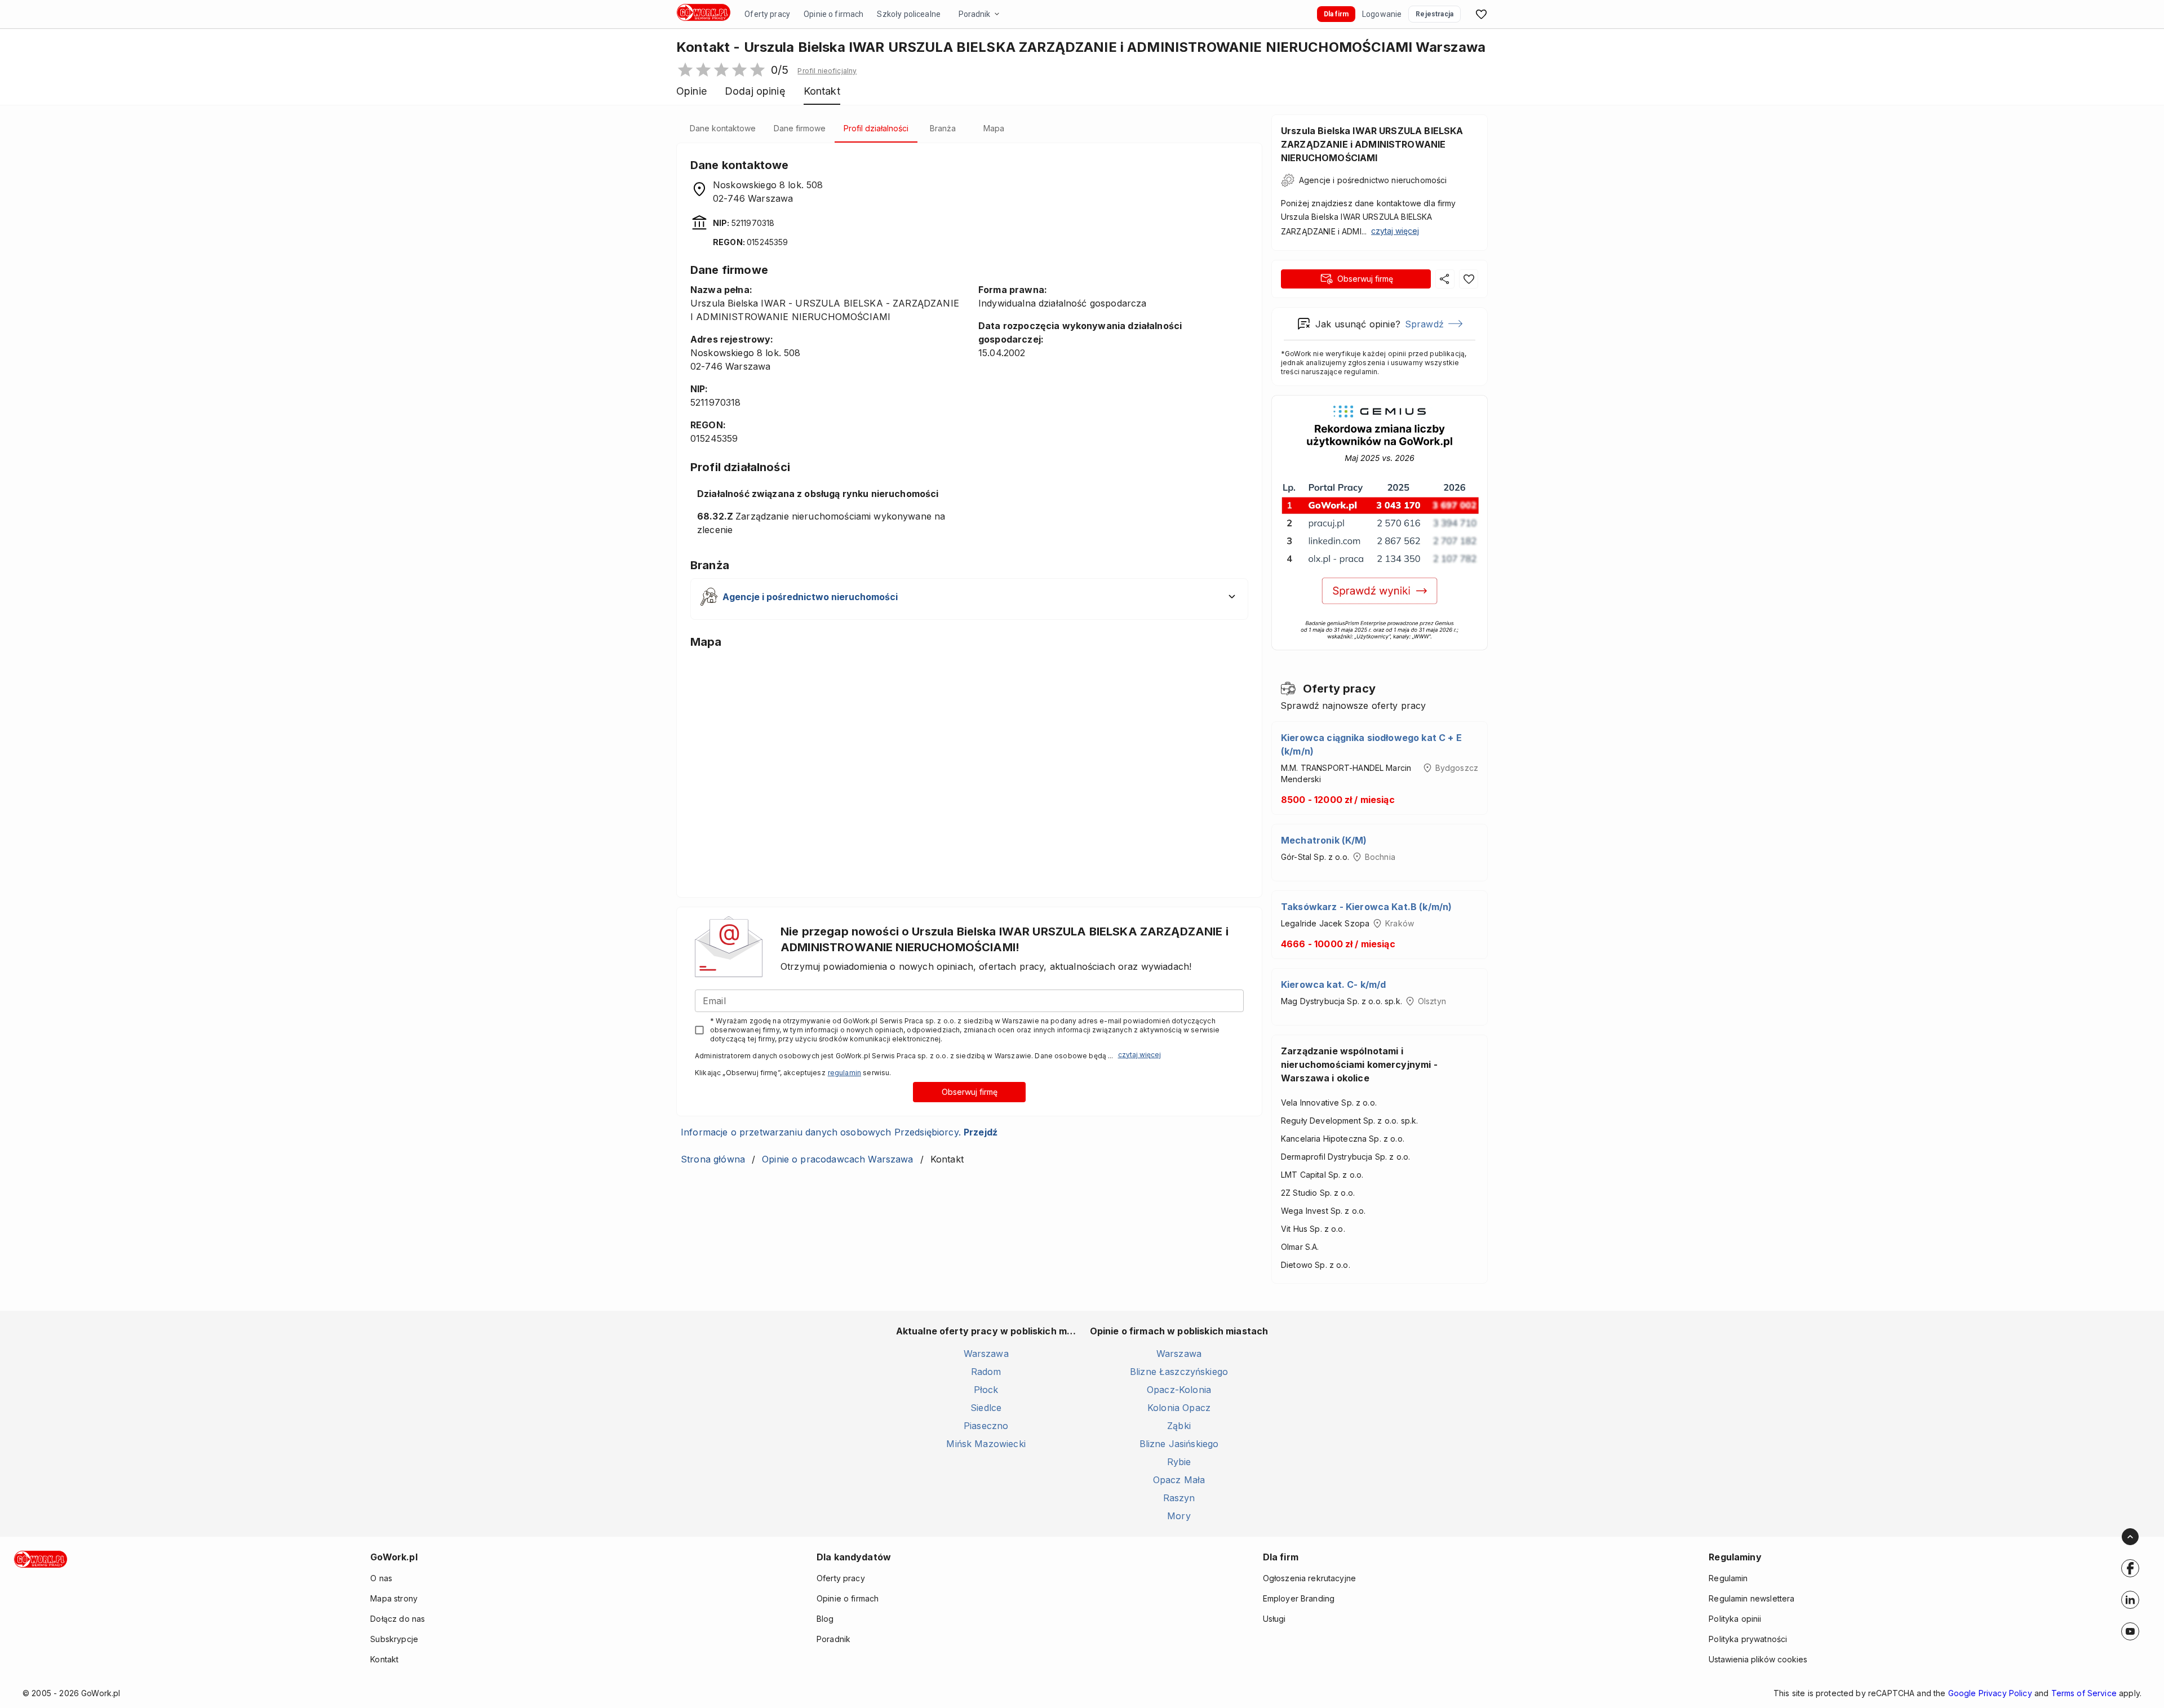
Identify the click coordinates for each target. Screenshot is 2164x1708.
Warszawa (986, 1354)
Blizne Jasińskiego (1179, 1444)
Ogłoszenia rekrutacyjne (1309, 1578)
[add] (2130, 1568)
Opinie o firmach (833, 14)
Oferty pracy (767, 14)
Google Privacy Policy (1990, 1693)
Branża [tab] (943, 128)
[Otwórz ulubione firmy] (1481, 14)
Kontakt (384, 1659)
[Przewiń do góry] (2130, 1537)
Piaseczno (986, 1426)
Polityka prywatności (1748, 1639)
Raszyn (1179, 1498)
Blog (825, 1619)
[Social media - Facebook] (2130, 1568)
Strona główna (713, 1159)
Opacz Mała (1179, 1480)
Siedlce (986, 1408)
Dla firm (1336, 14)
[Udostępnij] (1445, 279)
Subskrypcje (394, 1639)
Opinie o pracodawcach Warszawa (838, 1159)
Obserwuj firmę (970, 1092)
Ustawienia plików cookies (1758, 1659)
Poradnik (974, 14)
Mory (1179, 1516)
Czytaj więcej (1139, 1055)
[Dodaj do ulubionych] (1469, 279)
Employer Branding (1299, 1598)
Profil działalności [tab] (876, 128)
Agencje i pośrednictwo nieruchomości (1373, 180)
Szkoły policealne (909, 14)
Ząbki (1179, 1426)
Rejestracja (1434, 14)
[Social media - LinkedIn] (2130, 1600)
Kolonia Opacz (1179, 1408)
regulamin (844, 1073)
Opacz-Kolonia (1179, 1390)
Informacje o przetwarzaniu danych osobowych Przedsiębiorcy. (839, 1132)
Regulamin (1728, 1578)
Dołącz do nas (398, 1619)
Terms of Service (2084, 1693)
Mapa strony (394, 1598)
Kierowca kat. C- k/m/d (1333, 984)
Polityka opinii (1735, 1619)
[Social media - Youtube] (2130, 1631)
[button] (827, 71)
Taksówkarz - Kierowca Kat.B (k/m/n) (1366, 907)
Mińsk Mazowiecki (986, 1444)
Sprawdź (1424, 324)
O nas (381, 1578)
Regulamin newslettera (1751, 1598)
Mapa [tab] (994, 128)
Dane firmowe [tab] (800, 128)
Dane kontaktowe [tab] (723, 128)
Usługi (1274, 1619)
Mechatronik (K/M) (1324, 840)
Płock (986, 1390)
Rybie (1179, 1462)
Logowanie (1382, 14)
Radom (986, 1372)
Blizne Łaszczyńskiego (1179, 1372)
